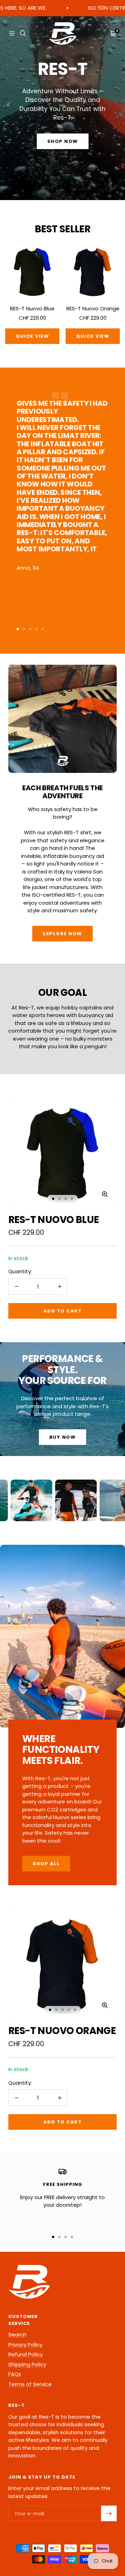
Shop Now (63, 141)
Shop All (46, 1864)
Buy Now (63, 1437)
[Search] (23, 33)
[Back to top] (108, 2533)
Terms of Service (30, 2384)
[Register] (109, 2513)
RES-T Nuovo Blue (32, 308)
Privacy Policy (25, 2345)
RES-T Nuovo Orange (93, 308)
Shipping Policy (27, 2364)
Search (17, 2334)
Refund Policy (26, 2354)
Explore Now (62, 934)
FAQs (15, 2374)
